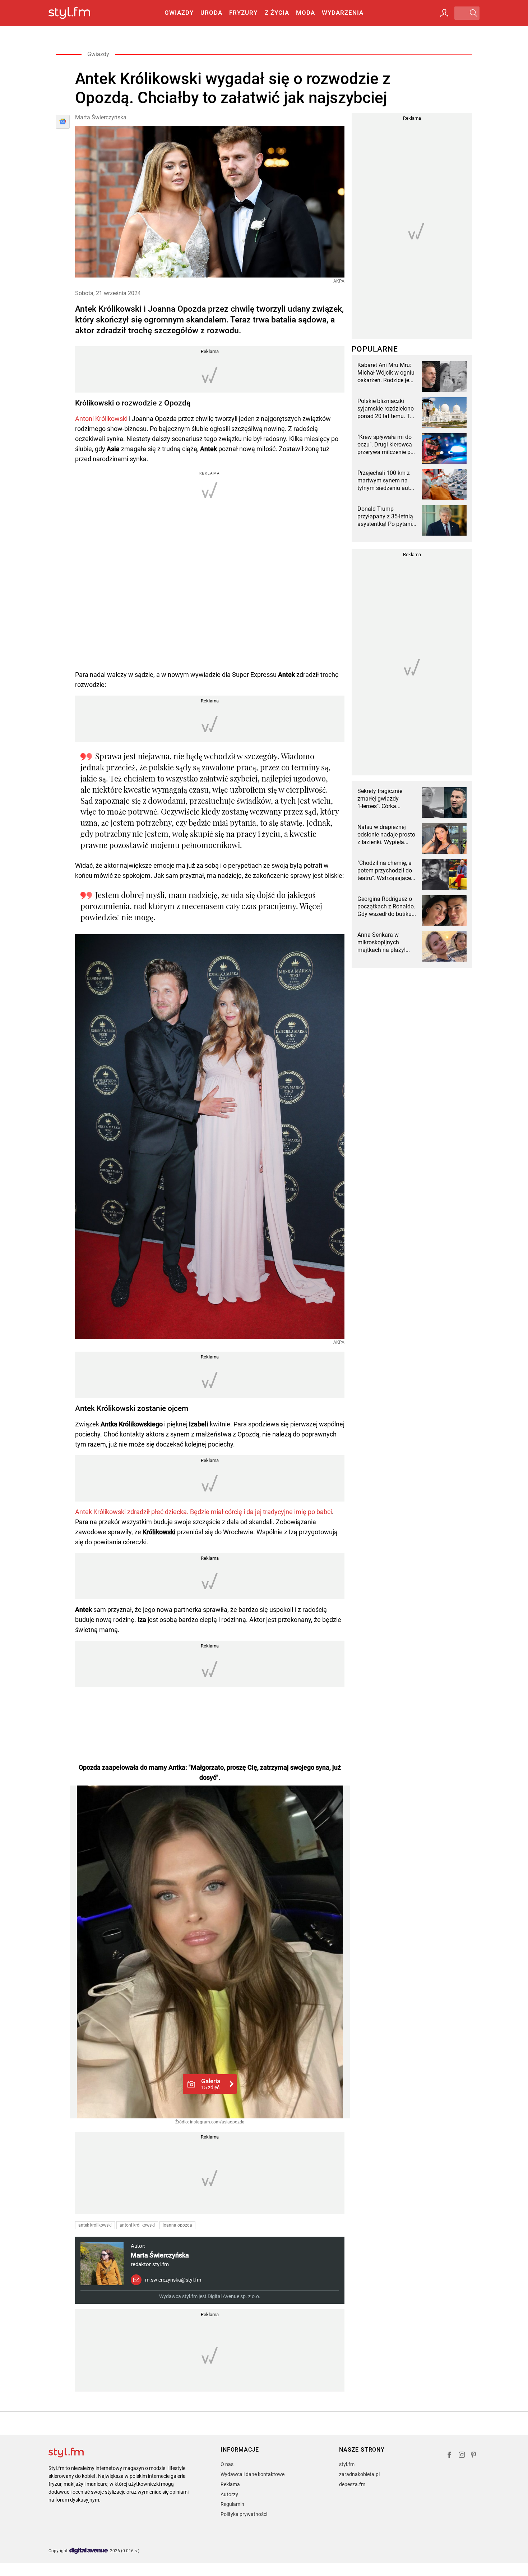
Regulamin (232, 2504)
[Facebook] (449, 2456)
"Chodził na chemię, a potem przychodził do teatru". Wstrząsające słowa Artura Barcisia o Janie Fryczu (387, 871)
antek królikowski (95, 2225)
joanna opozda (177, 2225)
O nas (227, 2464)
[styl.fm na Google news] (63, 122)
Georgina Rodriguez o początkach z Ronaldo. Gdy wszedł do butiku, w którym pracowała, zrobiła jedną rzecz (386, 907)
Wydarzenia (343, 13)
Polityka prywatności (244, 2514)
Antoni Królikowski (101, 419)
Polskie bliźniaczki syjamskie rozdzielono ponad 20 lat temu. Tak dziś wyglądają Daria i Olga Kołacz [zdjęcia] (387, 409)
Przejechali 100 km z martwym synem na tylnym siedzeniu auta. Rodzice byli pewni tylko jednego (386, 481)
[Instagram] (462, 2456)
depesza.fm (352, 2484)
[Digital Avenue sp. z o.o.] (89, 2551)
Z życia (277, 13)
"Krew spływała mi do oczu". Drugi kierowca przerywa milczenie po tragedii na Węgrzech (386, 445)
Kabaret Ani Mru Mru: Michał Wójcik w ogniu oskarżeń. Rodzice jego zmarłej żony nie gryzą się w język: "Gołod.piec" (386, 373)
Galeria (211, 2084)
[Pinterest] (474, 2456)
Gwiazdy (179, 13)
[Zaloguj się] (444, 13)
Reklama (230, 2484)
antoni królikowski (137, 2225)
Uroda (211, 13)
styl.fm (347, 2464)
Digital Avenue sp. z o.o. (234, 2296)
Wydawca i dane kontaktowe (253, 2474)
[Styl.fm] (77, 13)
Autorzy (229, 2494)
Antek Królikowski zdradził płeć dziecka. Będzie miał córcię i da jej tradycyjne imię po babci (203, 1512)
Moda (305, 13)
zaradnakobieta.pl (359, 2474)
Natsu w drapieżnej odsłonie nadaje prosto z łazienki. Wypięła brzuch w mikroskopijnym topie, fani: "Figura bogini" (386, 835)
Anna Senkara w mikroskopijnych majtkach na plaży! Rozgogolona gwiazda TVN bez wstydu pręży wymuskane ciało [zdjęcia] (386, 943)
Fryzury (243, 13)
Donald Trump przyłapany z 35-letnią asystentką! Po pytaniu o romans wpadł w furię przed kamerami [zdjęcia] (386, 517)
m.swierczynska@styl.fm (173, 2280)
